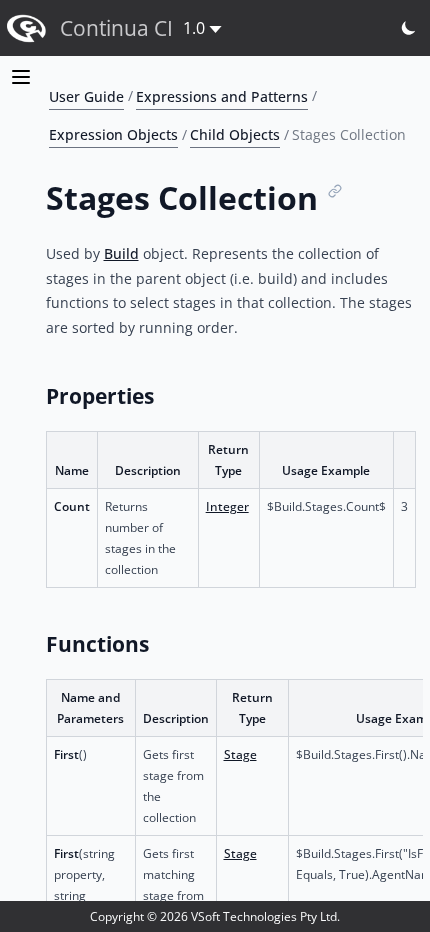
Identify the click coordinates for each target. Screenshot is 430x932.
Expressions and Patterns (222, 95)
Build (121, 253)
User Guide (86, 95)
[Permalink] (335, 191)
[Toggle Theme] (409, 28)
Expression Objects (113, 134)
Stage (240, 754)
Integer (227, 506)
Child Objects (235, 134)
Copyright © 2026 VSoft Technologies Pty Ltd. (215, 916)
